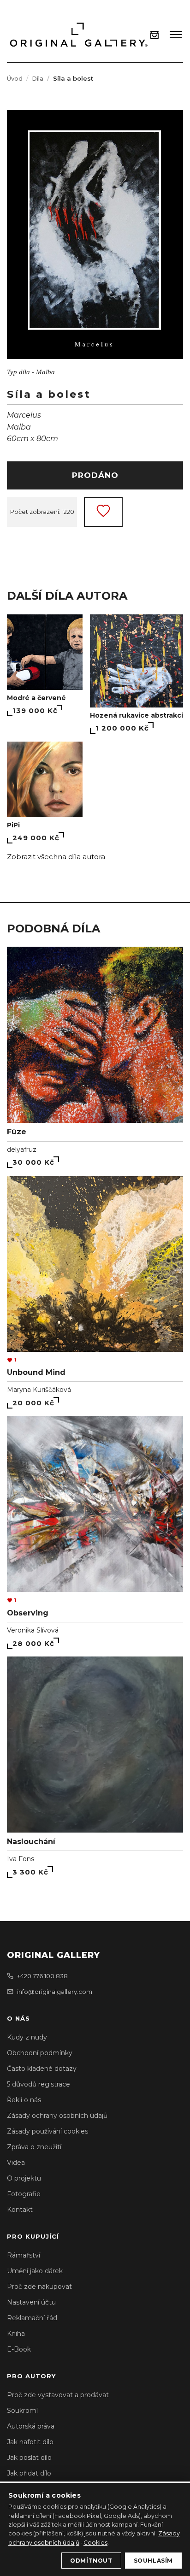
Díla (38, 78)
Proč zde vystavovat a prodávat (58, 2395)
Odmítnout (91, 2561)
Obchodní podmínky (40, 2053)
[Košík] (154, 35)
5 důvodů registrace (39, 2084)
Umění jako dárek (35, 2271)
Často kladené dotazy (42, 2069)
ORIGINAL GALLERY (53, 1955)
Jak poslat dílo (29, 2458)
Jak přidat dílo (29, 2473)
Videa (16, 2163)
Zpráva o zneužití (34, 2147)
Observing (28, 1613)
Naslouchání (31, 1842)
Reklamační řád (32, 2318)
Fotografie (24, 2194)
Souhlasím (153, 2561)
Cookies (95, 2543)
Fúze (17, 1132)
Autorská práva (31, 2426)
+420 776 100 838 (42, 1976)
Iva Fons (21, 1859)
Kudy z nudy (27, 2037)
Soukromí (22, 2411)
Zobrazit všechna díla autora (56, 857)
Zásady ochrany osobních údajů (57, 2116)
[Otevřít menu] (176, 35)
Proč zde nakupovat (39, 2287)
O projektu (24, 2178)
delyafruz (22, 1149)
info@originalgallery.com (55, 1992)
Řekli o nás (24, 2100)
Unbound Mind (36, 1372)
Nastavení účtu (31, 2302)
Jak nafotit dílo (30, 2442)
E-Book (19, 2349)
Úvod (15, 78)
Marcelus (24, 415)
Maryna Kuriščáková (39, 1390)
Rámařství (24, 2255)
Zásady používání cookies (47, 2131)
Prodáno (95, 475)
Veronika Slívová (33, 1630)
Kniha (16, 2334)
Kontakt (20, 2210)
